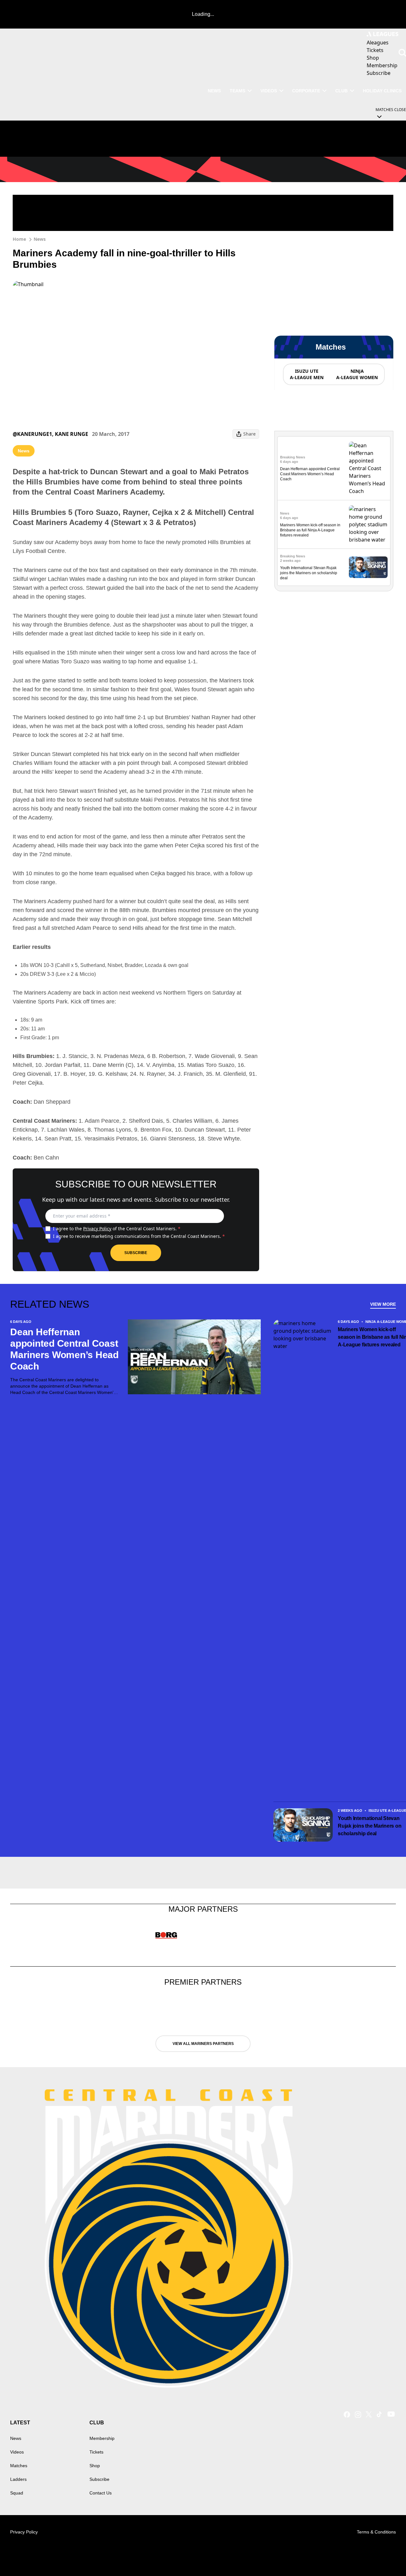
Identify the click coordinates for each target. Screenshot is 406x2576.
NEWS (214, 91)
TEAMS (237, 91)
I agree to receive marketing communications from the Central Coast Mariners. (139, 1236)
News (40, 239)
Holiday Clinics (382, 91)
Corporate (306, 91)
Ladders (18, 2479)
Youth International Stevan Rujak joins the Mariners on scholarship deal (309, 573)
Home (19, 239)
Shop (95, 2466)
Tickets (96, 2452)
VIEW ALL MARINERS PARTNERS (203, 2044)
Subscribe (136, 1253)
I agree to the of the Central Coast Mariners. (117, 1229)
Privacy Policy (97, 1229)
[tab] (306, 374)
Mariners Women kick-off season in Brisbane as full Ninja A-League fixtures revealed (310, 530)
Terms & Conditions (376, 2532)
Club (341, 91)
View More (383, 1304)
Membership (102, 2438)
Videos (269, 91)
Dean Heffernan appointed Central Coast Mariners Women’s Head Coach (310, 474)
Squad (17, 2493)
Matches (19, 2466)
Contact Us (101, 2493)
